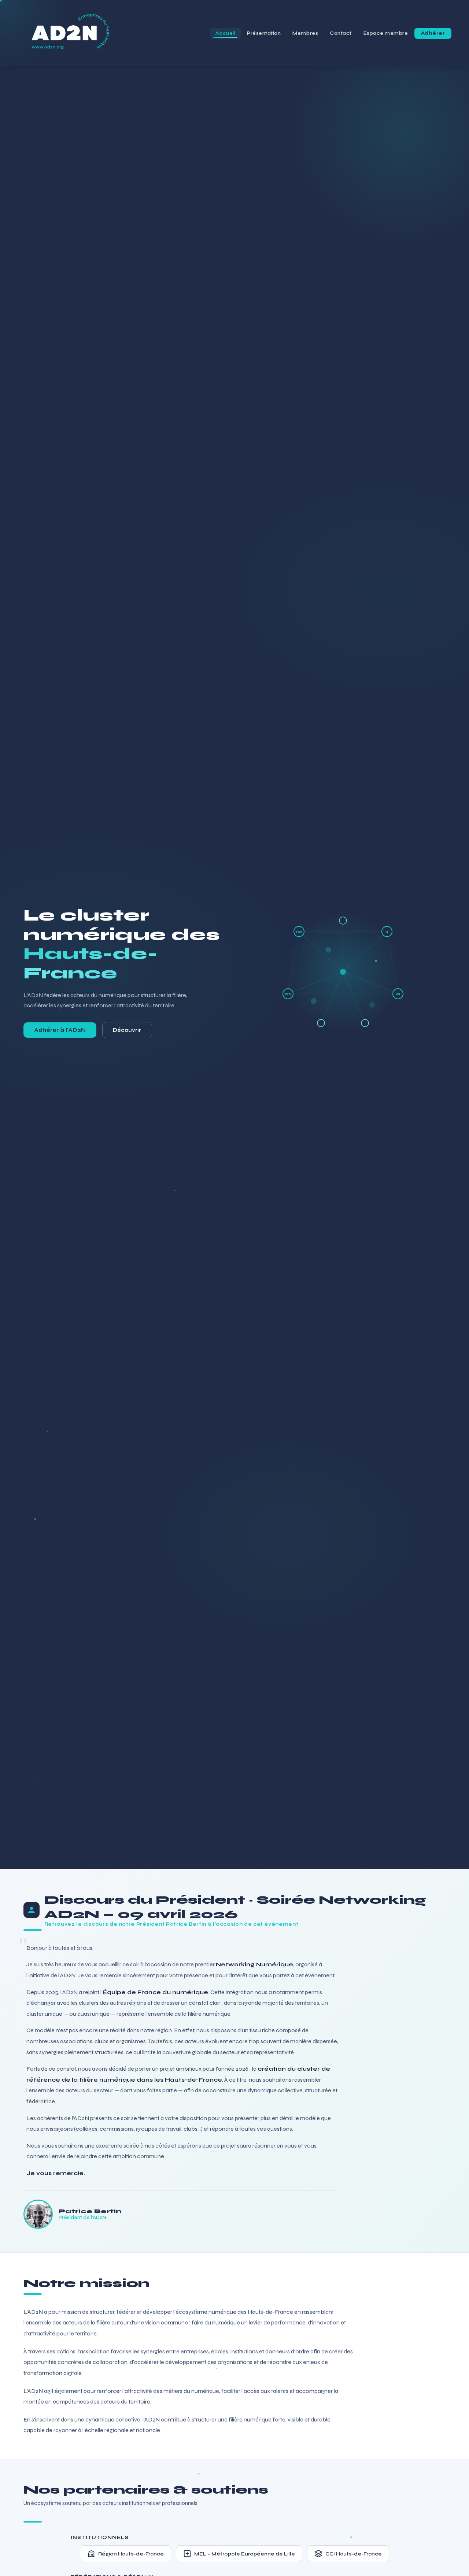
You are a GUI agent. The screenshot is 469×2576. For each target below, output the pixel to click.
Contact (341, 33)
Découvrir (127, 1030)
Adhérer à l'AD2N (60, 1030)
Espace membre (386, 33)
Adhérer (433, 33)
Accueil (225, 33)
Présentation (264, 33)
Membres (305, 33)
